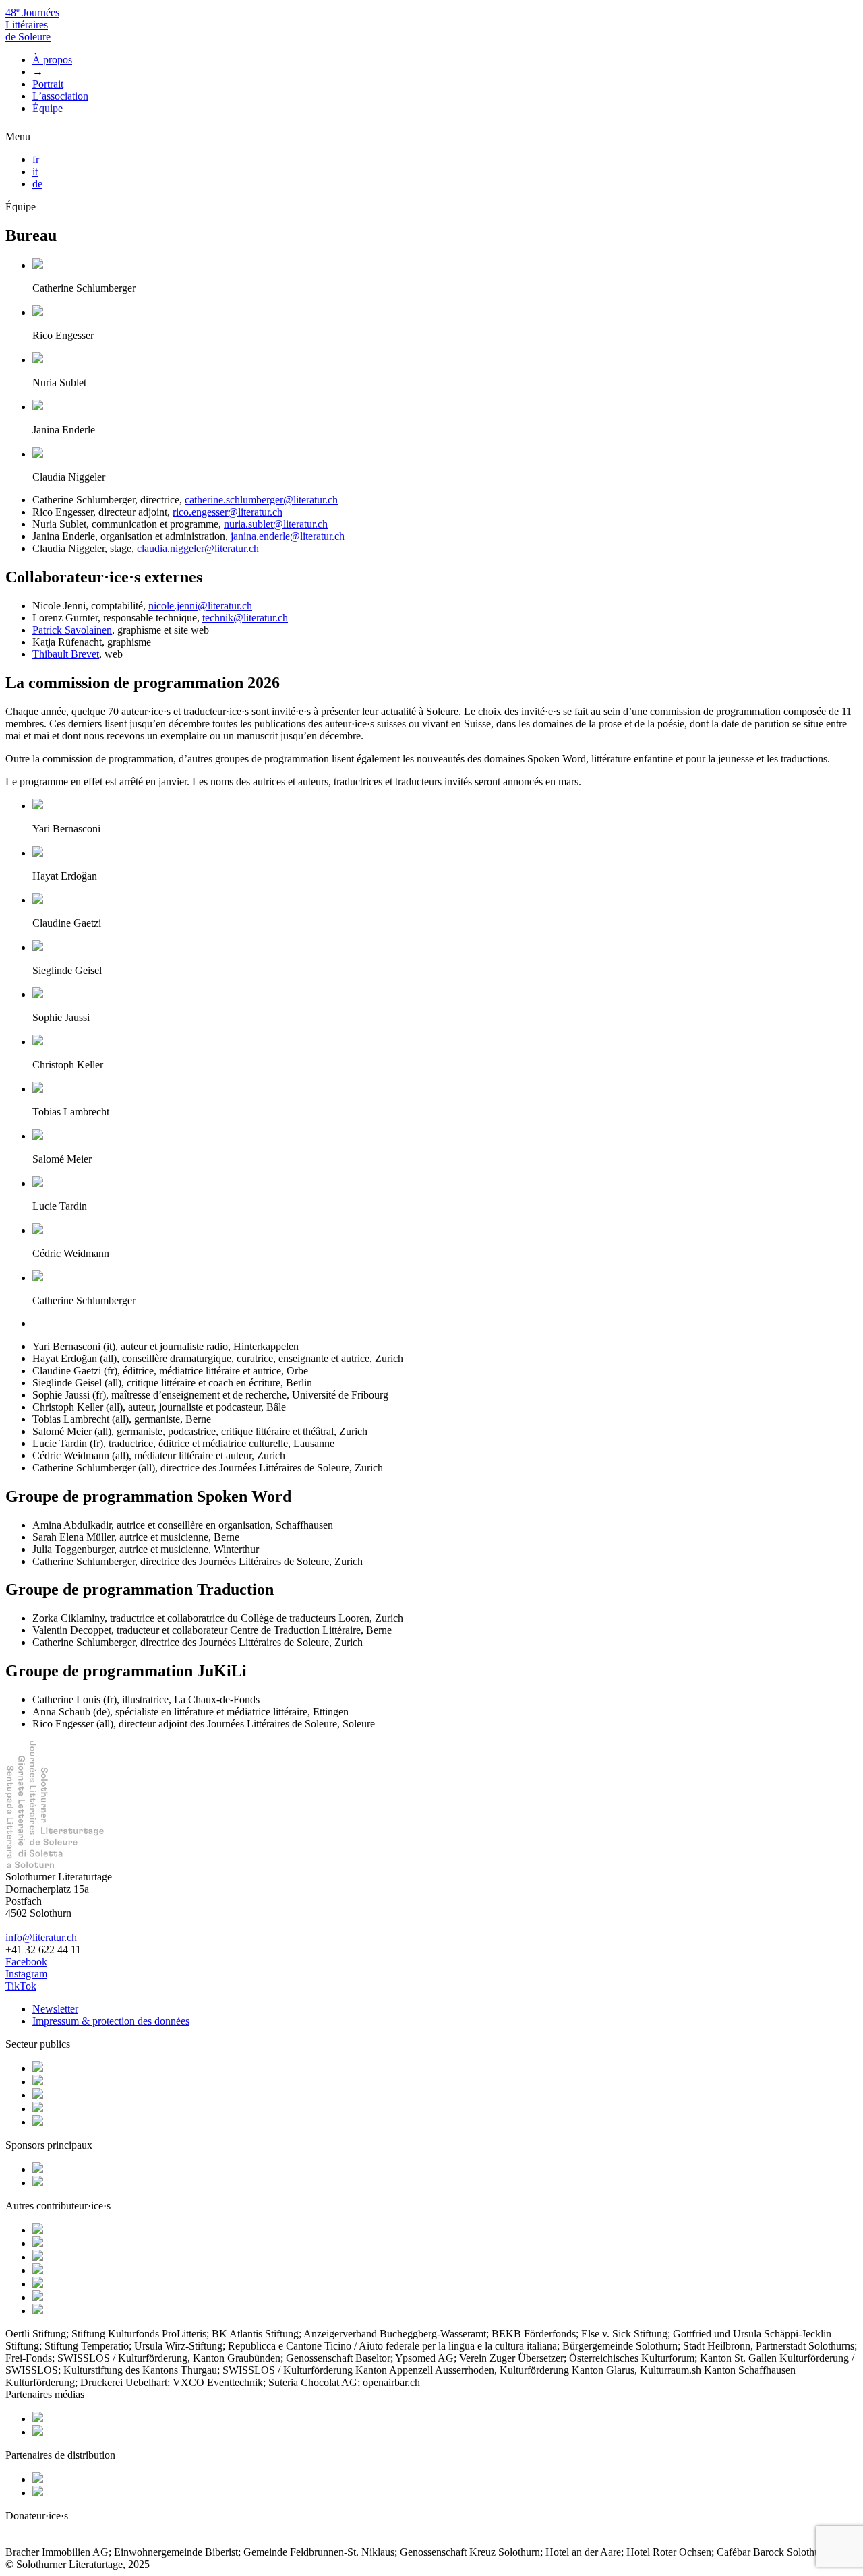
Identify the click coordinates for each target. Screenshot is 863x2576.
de (37, 184)
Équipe (48, 108)
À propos (52, 60)
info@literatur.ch (41, 1937)
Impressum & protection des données (111, 2021)
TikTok (21, 1986)
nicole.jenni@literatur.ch (200, 606)
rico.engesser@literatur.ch (228, 512)
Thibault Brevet (66, 654)
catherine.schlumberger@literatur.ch (261, 500)
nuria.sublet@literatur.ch (276, 524)
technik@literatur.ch (245, 618)
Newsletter (55, 2009)
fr (36, 159)
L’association (60, 96)
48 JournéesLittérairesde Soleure (32, 25)
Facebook (26, 1962)
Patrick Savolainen (72, 630)
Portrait (48, 84)
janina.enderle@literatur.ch (288, 536)
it (35, 172)
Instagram (26, 1974)
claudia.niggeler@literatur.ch (198, 548)
